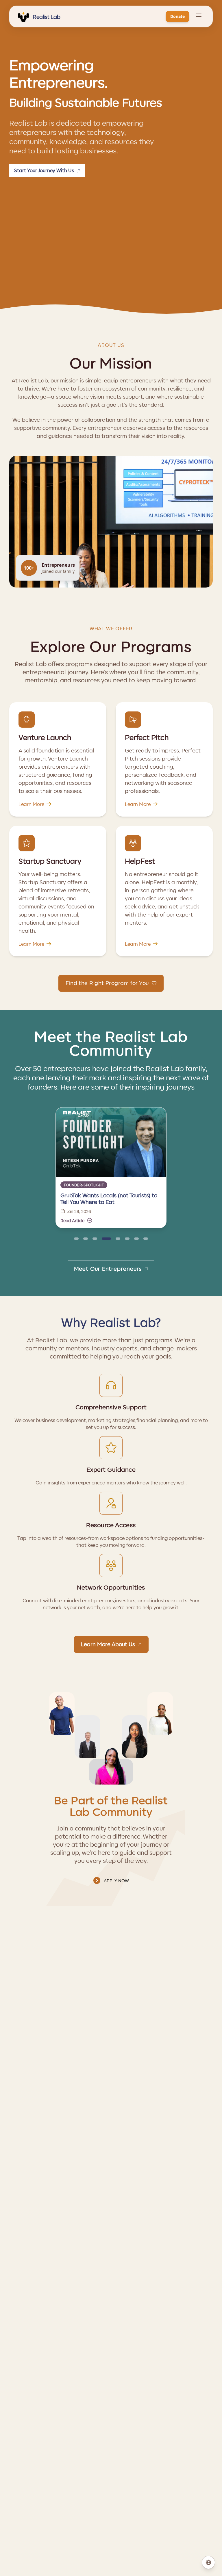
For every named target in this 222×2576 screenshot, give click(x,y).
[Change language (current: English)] (208, 2562)
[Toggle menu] (199, 16)
